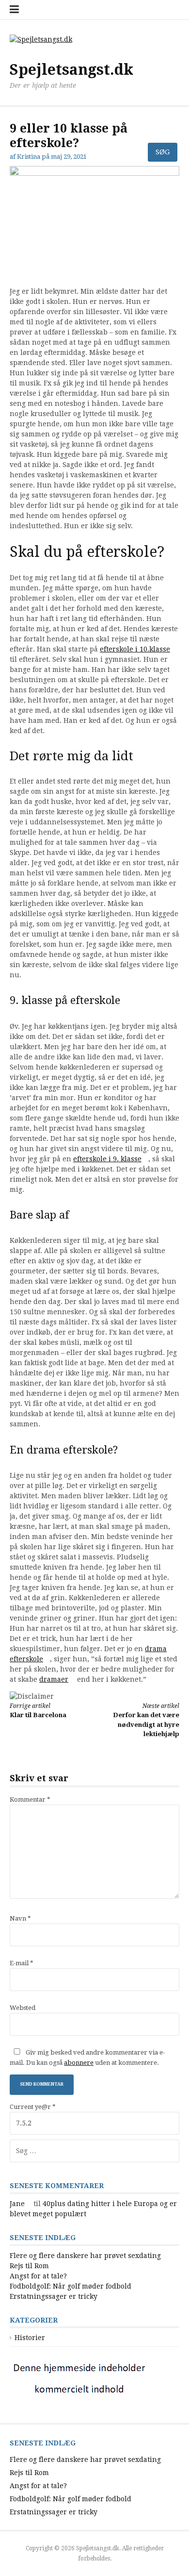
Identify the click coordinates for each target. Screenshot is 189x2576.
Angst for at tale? (38, 2276)
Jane (17, 2204)
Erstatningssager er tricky (54, 2296)
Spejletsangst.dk (71, 70)
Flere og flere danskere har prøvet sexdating (85, 2256)
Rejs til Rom (29, 2266)
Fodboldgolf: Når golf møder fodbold (71, 2286)
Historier (30, 2338)
